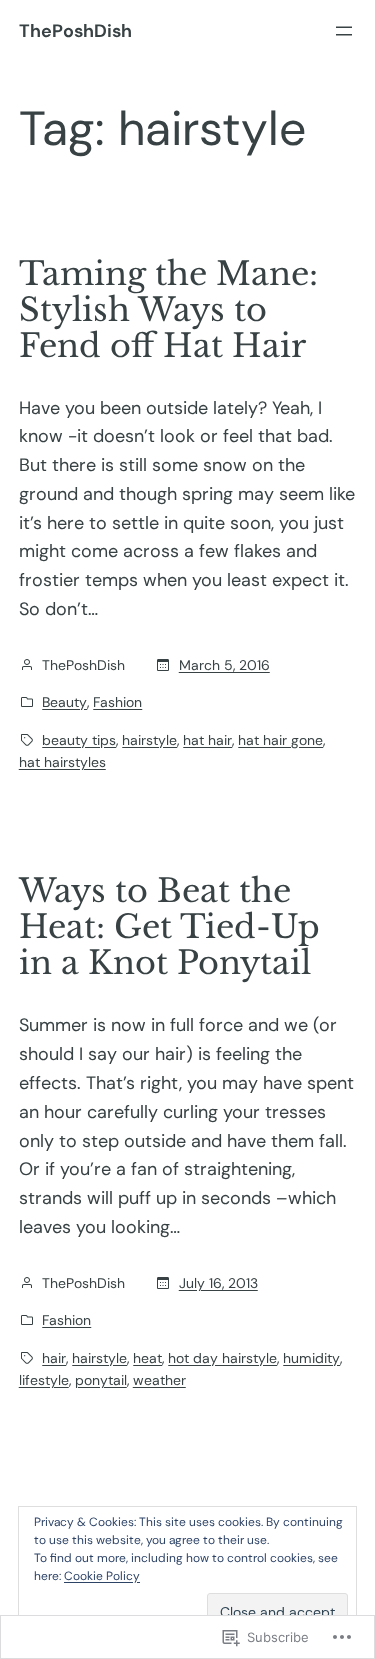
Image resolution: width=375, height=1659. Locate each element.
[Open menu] (344, 31)
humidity (311, 1358)
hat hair (207, 740)
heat (147, 1358)
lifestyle (44, 1380)
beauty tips (79, 740)
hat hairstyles (62, 762)
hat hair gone (280, 740)
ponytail (101, 1380)
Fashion (117, 702)
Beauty (64, 702)
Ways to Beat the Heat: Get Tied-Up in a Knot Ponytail (169, 927)
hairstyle (149, 740)
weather (159, 1380)
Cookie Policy (102, 1576)
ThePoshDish (75, 31)
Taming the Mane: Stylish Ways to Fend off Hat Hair (168, 310)
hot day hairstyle (222, 1358)
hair (54, 1358)
